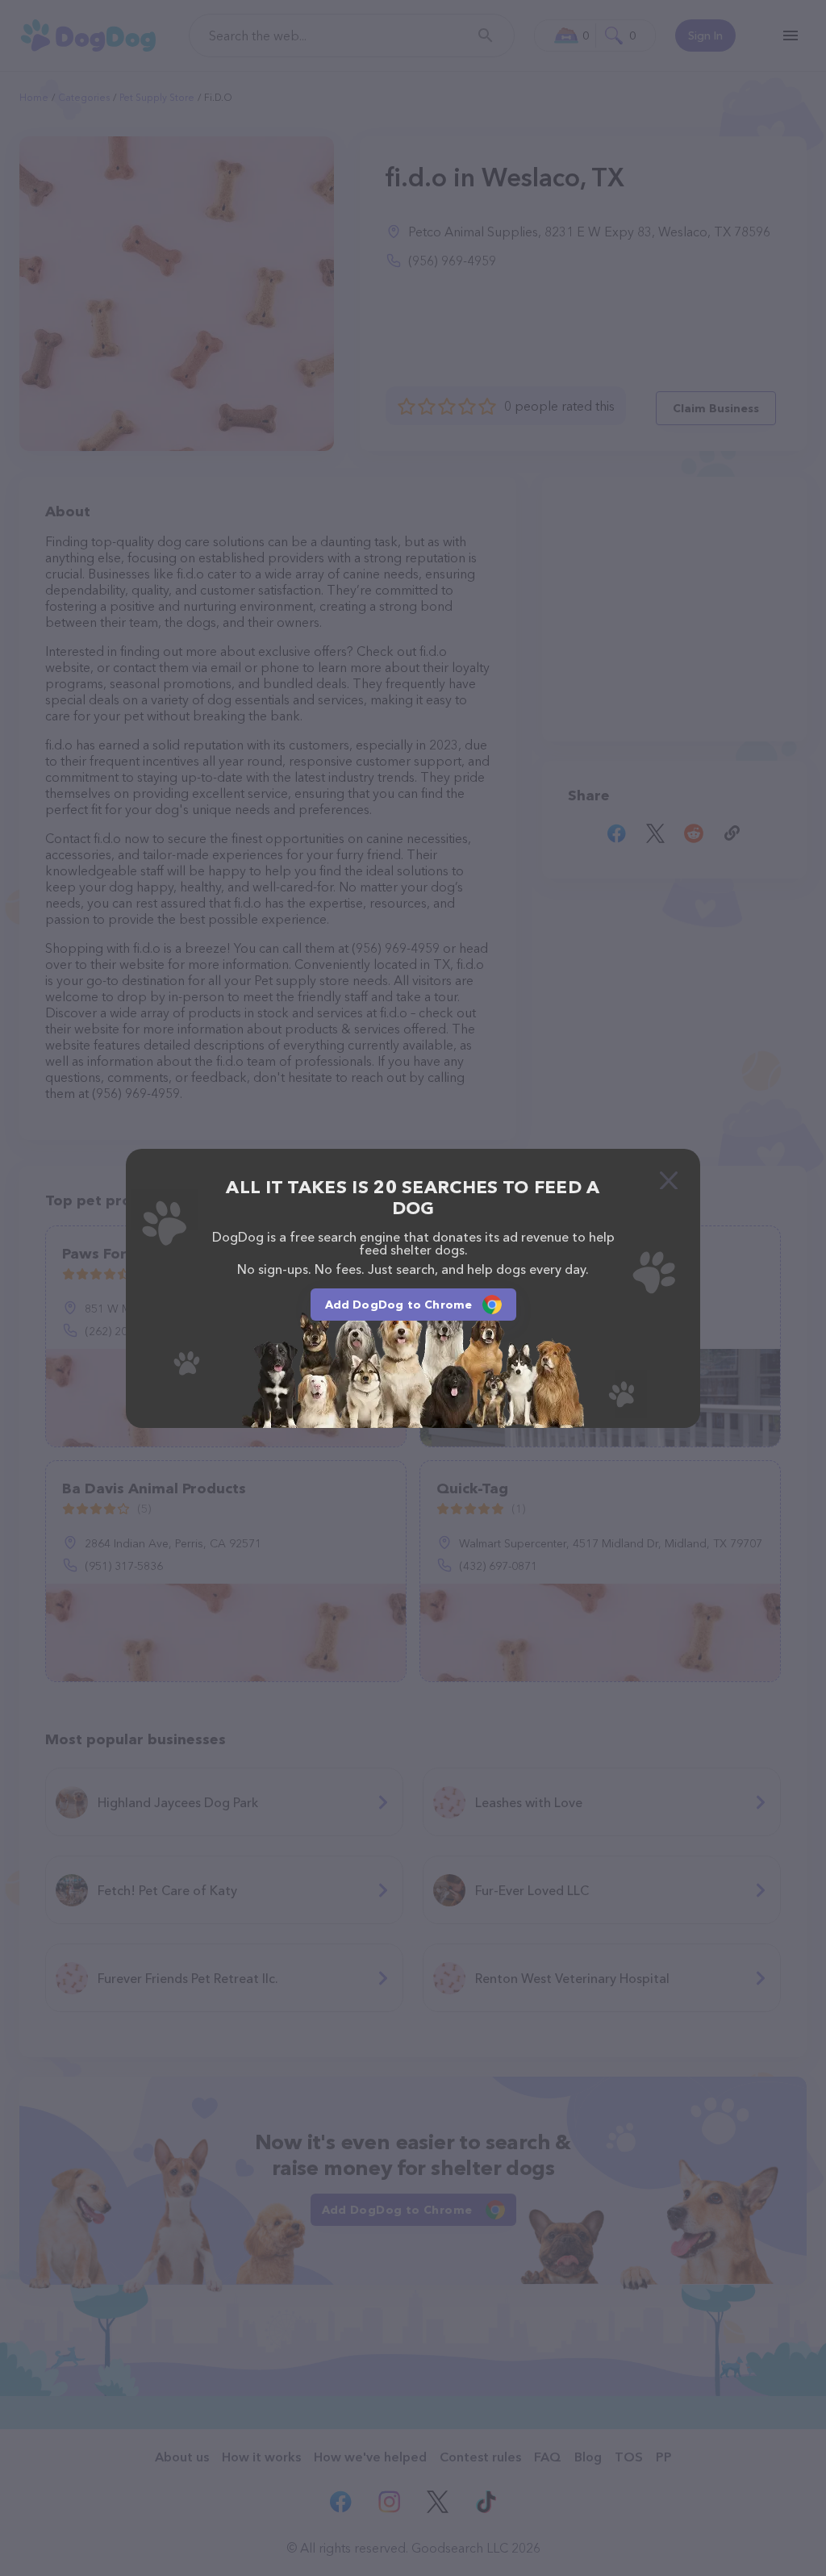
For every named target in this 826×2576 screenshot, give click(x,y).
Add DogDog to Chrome (399, 1305)
